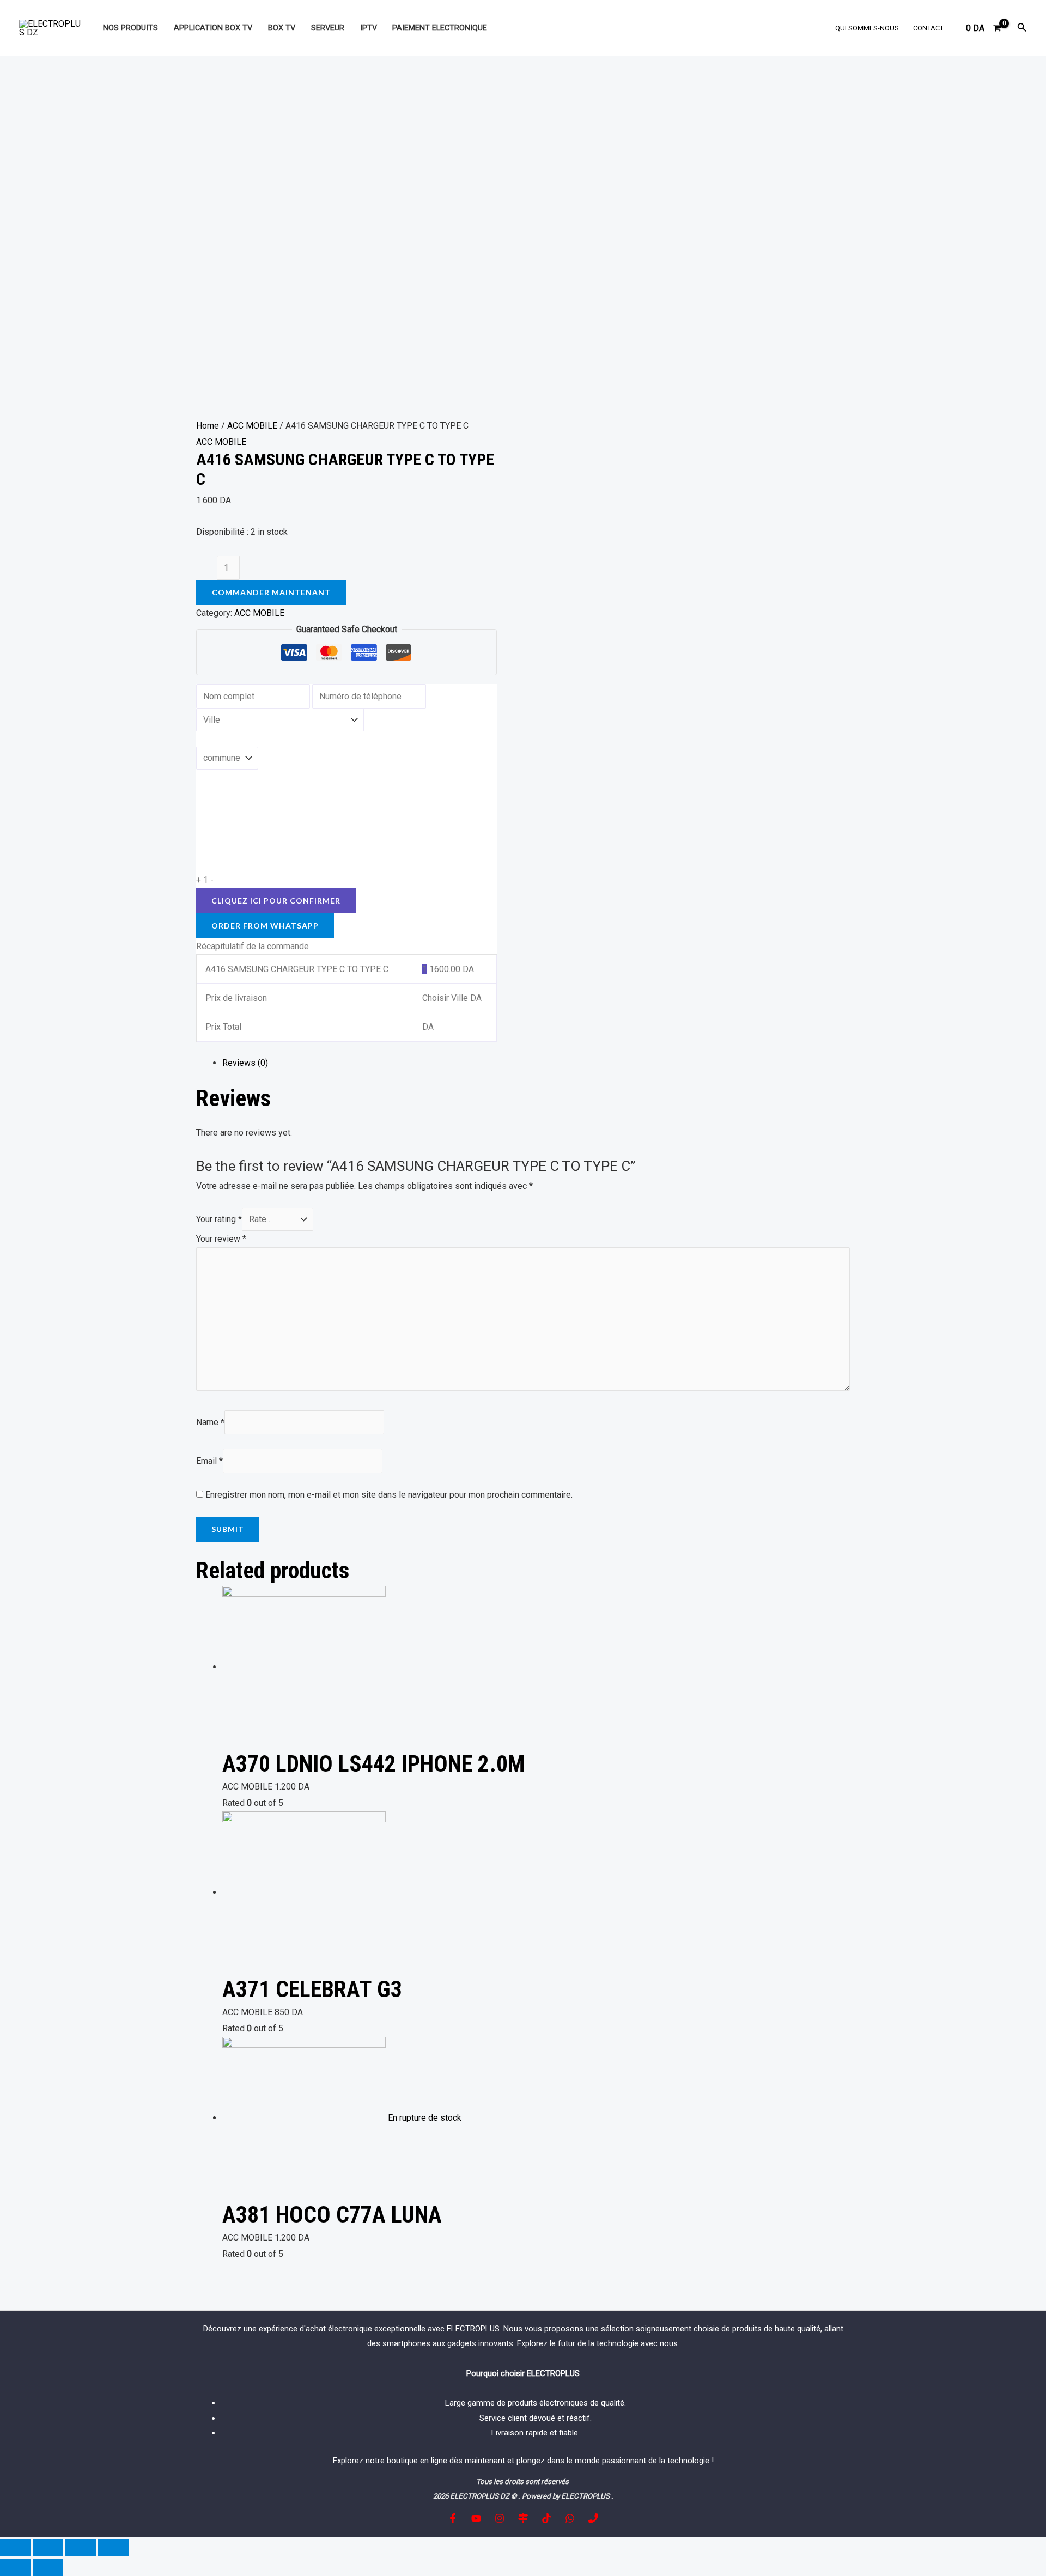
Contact (928, 28)
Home (208, 426)
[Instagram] (500, 2518)
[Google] (523, 2518)
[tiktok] (546, 2518)
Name (210, 1422)
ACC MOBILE (252, 426)
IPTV (369, 28)
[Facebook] (453, 2518)
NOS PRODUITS (130, 28)
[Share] (48, 2548)
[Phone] (593, 2518)
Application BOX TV (213, 28)
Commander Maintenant (271, 592)
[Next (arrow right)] (48, 2567)
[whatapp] (570, 2518)
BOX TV (282, 28)
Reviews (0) (245, 1063)
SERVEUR (328, 28)
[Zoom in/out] (113, 2548)
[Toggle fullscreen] (81, 2548)
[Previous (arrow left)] (15, 2567)
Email (209, 1461)
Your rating (219, 1219)
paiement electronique (440, 28)
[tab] (536, 1063)
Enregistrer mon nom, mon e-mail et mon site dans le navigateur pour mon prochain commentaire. (389, 1495)
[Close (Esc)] (15, 2548)
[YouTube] (476, 2518)
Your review (221, 1239)
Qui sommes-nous (867, 28)
